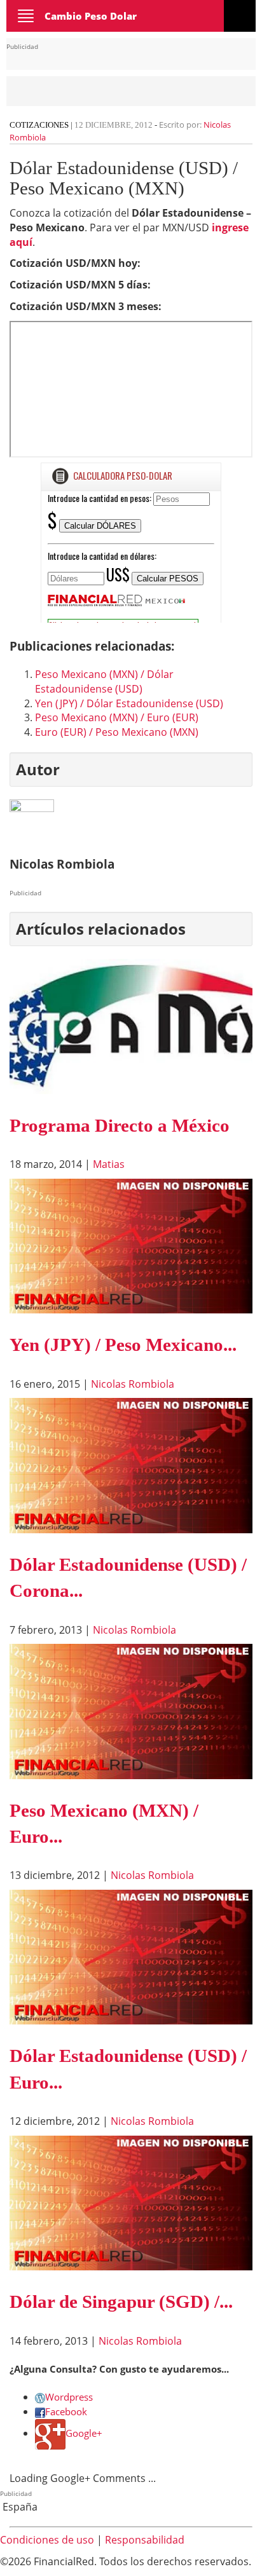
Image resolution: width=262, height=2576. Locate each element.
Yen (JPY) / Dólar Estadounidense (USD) (129, 703)
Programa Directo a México (120, 1125)
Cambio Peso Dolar (91, 16)
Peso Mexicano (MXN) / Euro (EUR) (117, 717)
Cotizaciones (39, 125)
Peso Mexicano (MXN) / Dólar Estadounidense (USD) (104, 681)
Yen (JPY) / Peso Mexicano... (123, 1345)
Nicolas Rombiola (133, 1384)
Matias (109, 1164)
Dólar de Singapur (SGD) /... (121, 2301)
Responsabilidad (145, 2540)
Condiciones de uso (47, 2540)
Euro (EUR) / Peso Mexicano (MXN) (117, 732)
